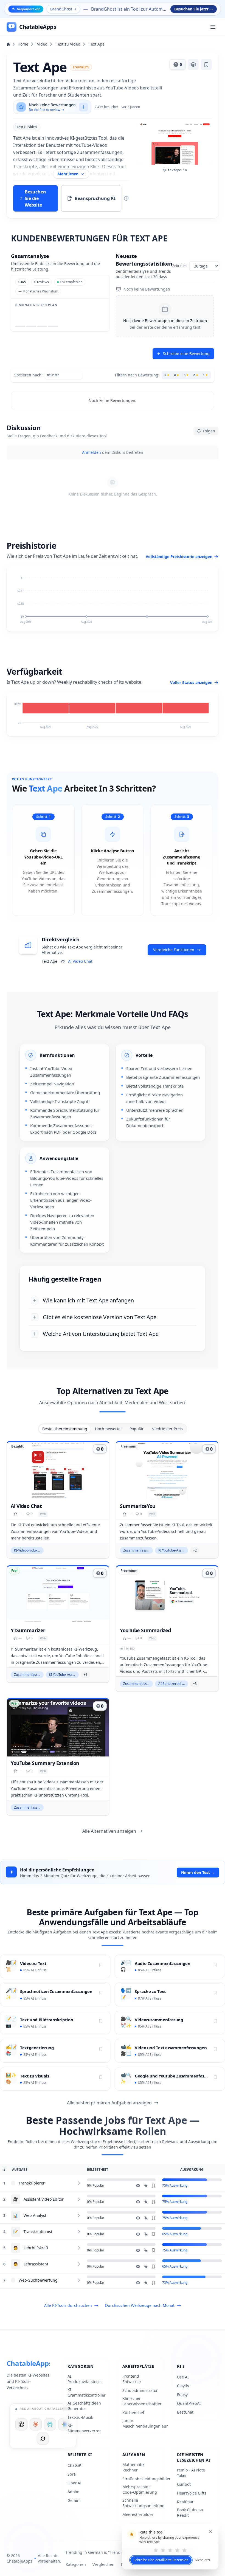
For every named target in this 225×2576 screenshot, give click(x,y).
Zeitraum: (180, 266)
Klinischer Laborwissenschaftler (142, 2401)
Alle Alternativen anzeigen (109, 1831)
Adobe (73, 2492)
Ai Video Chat (80, 961)
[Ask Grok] (43, 2439)
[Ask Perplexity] (50, 2424)
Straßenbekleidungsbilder (147, 2479)
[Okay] (170, 2550)
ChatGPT (75, 2465)
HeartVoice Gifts (192, 2493)
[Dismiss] (211, 2532)
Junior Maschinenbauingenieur (145, 2423)
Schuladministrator (140, 2390)
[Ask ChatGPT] (21, 2424)
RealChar (185, 2502)
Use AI (183, 2377)
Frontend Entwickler (132, 2379)
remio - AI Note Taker (191, 2473)
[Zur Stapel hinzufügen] (193, 64)
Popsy (182, 2395)
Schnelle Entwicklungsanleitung (144, 2503)
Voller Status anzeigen (191, 682)
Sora (72, 2474)
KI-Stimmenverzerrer (84, 2428)
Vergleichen (103, 2564)
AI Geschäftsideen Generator (84, 2406)
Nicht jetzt (203, 2560)
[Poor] (163, 2550)
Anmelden (92, 452)
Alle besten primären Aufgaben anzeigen (109, 2103)
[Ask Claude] (36, 2424)
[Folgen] (101, 1965)
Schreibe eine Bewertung (186, 354)
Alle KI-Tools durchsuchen (68, 2305)
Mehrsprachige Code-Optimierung (140, 2489)
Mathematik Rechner (133, 2467)
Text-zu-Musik (80, 2417)
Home (23, 44)
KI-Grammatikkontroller (87, 2392)
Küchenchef (133, 2413)
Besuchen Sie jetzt (194, 9)
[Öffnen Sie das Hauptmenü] (213, 27)
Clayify (183, 2386)
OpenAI (74, 2483)
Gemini (74, 2500)
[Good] (177, 2550)
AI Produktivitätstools (85, 2379)
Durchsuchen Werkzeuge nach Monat (140, 2305)
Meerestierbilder (138, 2514)
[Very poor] (156, 2550)
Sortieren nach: (28, 375)
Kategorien (76, 2564)
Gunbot (184, 2484)
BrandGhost (61, 9)
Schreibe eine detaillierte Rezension (161, 2560)
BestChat (185, 2412)
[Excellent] (184, 2550)
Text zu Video (68, 44)
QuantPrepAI (189, 2403)
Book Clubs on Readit (190, 2512)
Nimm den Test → (198, 1872)
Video (42, 44)
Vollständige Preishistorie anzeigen (179, 557)
